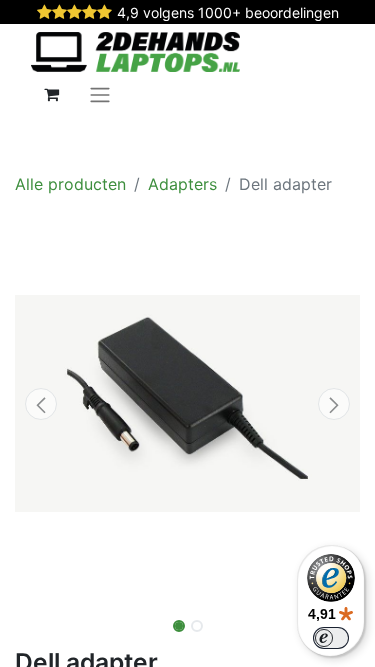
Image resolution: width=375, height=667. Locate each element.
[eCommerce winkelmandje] (51, 94)
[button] (41, 404)
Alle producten (70, 184)
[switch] (331, 638)
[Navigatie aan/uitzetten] (100, 94)
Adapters (182, 184)
